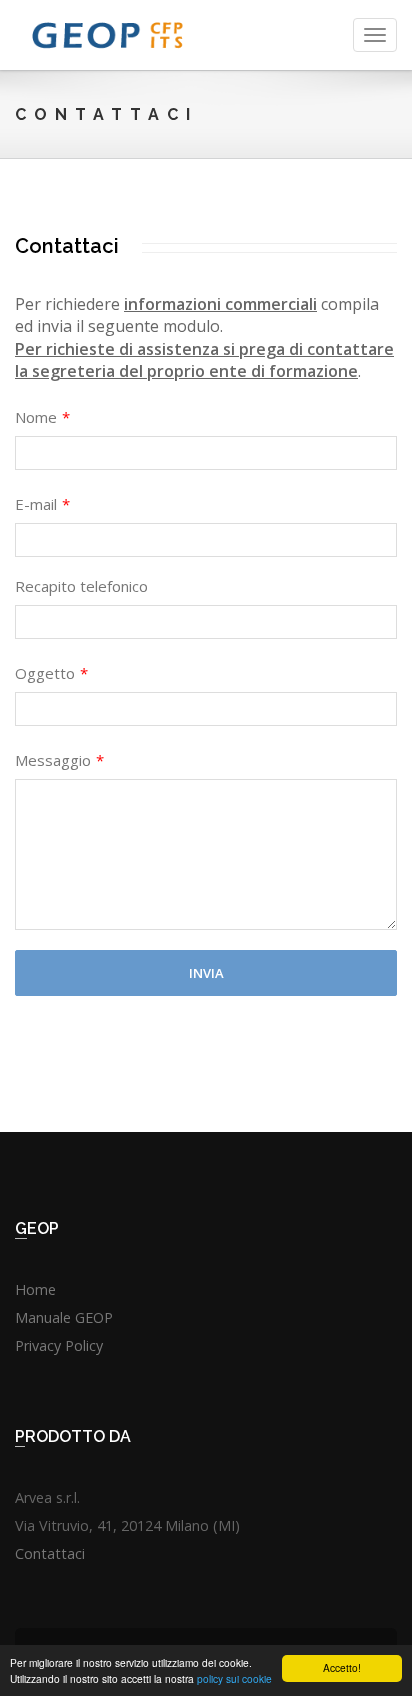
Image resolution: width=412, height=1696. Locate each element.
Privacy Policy (59, 1345)
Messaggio (59, 760)
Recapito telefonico (81, 586)
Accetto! (342, 1667)
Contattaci (50, 1553)
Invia (206, 973)
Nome (42, 417)
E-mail (42, 504)
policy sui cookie (234, 1678)
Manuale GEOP (64, 1317)
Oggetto (51, 673)
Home (35, 1289)
